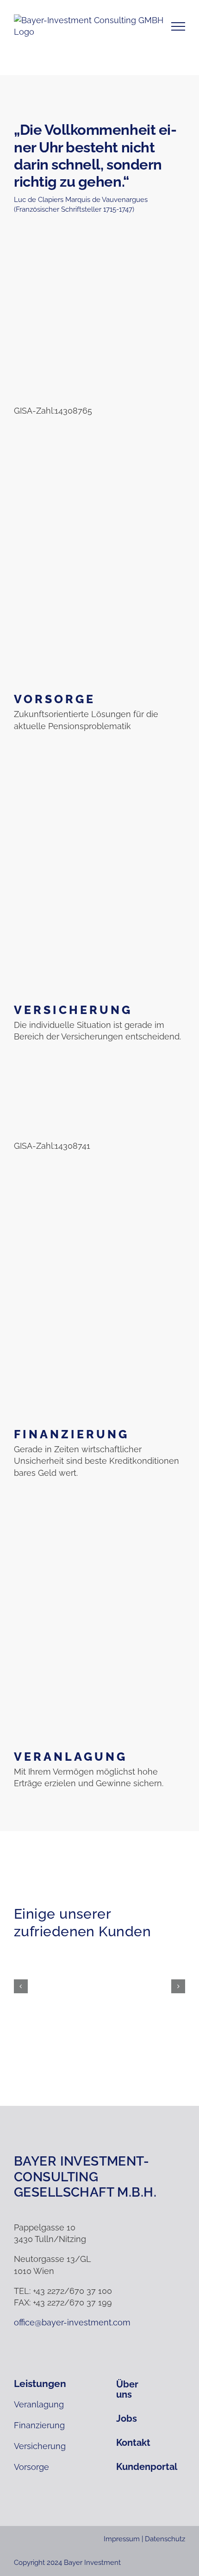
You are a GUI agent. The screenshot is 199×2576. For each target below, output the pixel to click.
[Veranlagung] (99, 1622)
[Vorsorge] (99, 565)
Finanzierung (72, 1434)
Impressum (122, 2539)
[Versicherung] (99, 875)
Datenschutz (165, 2539)
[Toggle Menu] (178, 26)
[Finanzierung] (99, 1300)
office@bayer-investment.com (72, 2322)
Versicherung (73, 1010)
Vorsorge (55, 699)
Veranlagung (71, 1757)
